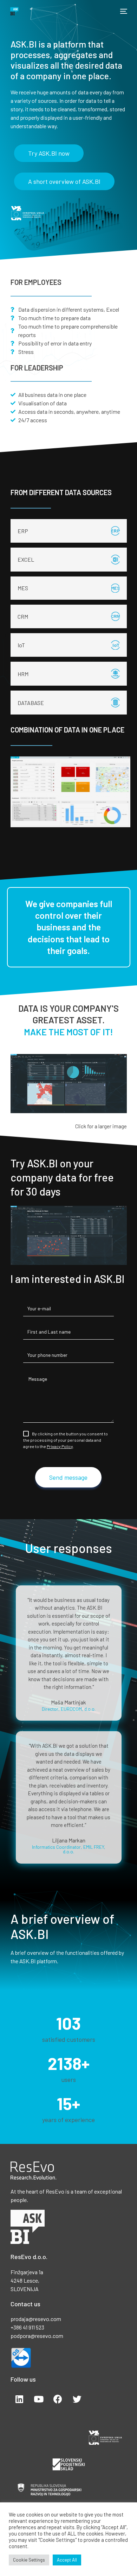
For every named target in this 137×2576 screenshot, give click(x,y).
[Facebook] (58, 2399)
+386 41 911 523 (27, 2327)
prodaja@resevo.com (36, 2319)
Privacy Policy (60, 1446)
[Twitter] (77, 2399)
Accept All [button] (67, 2560)
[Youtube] (39, 2399)
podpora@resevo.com (37, 2336)
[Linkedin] (19, 2399)
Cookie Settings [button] (29, 2560)
